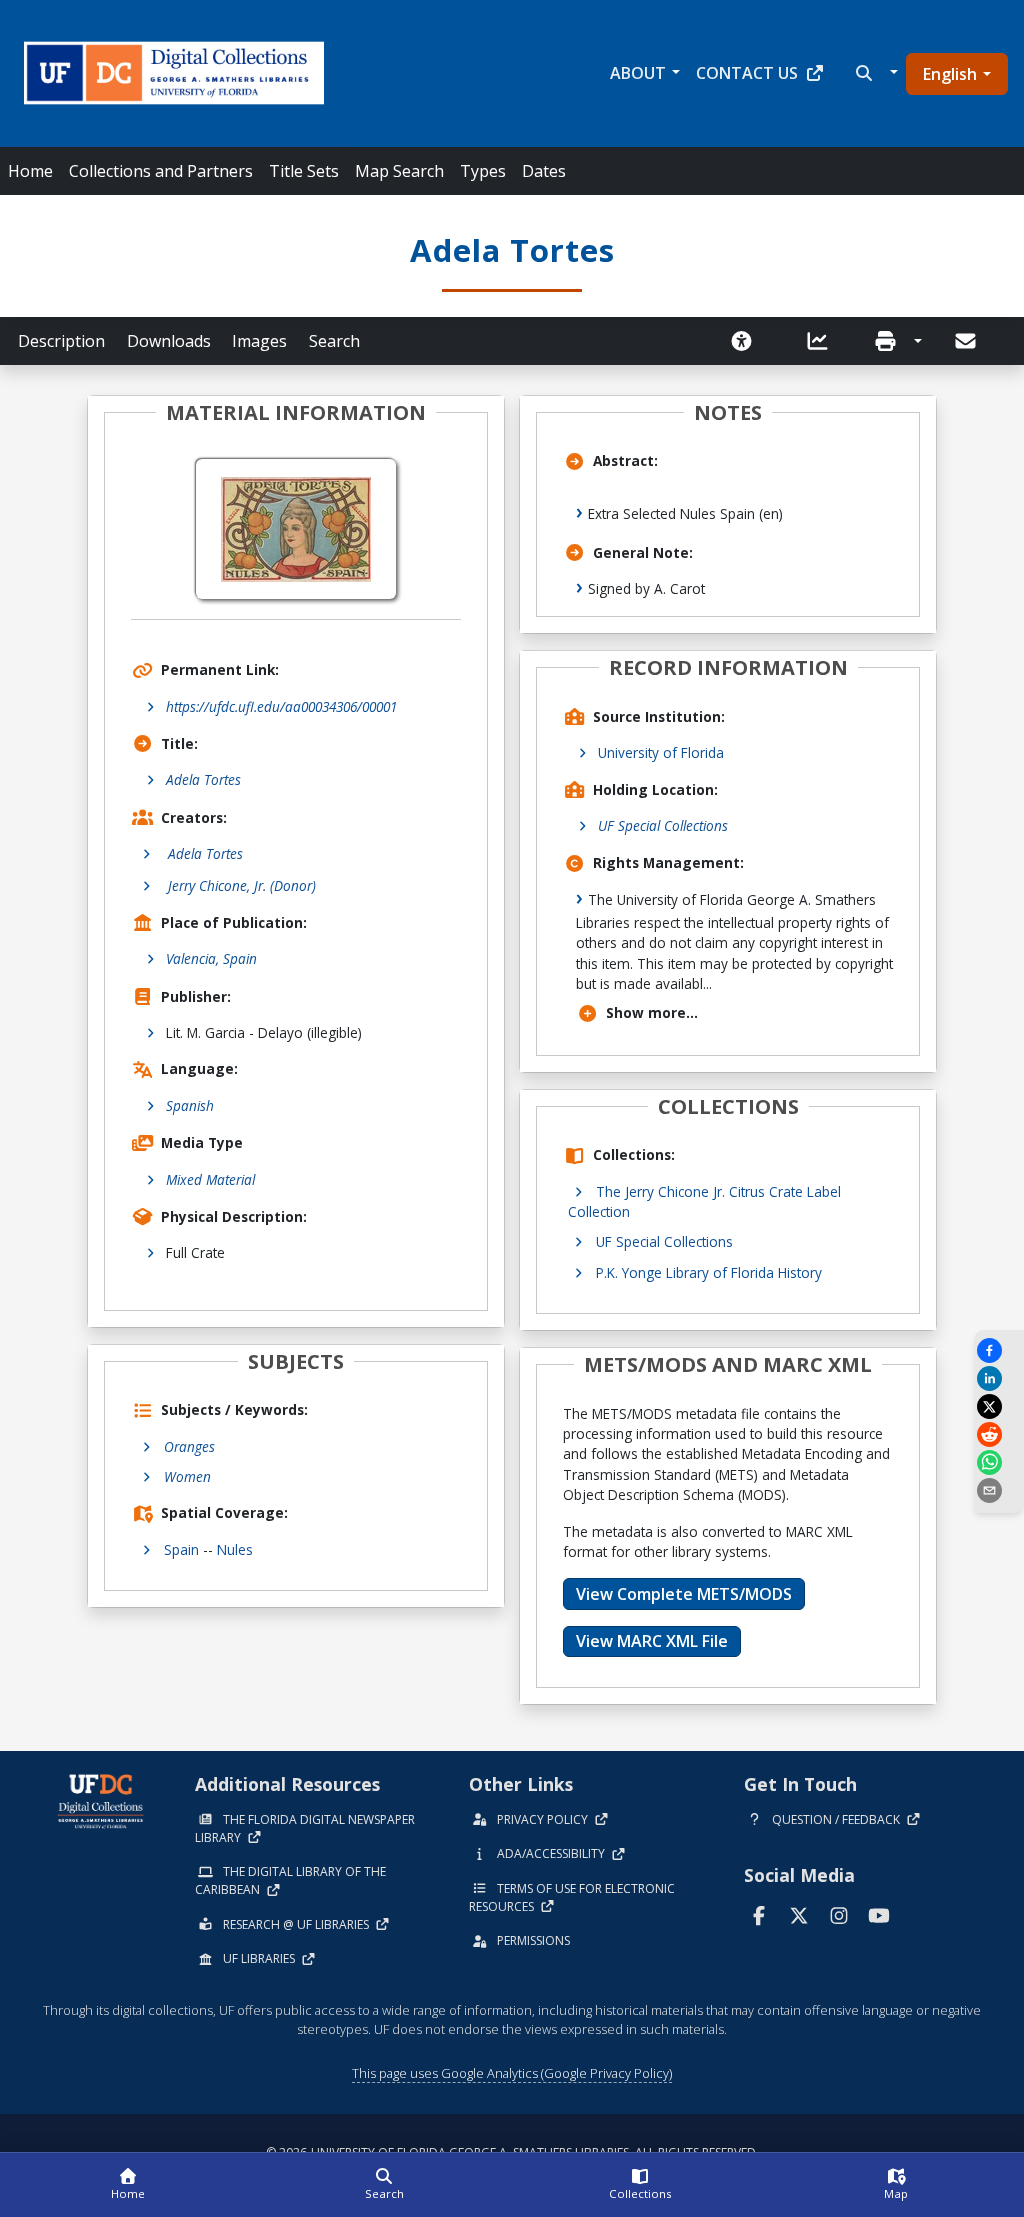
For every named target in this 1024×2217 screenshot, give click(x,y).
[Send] (967, 341)
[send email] (999, 1490)
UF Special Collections (663, 825)
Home (30, 171)
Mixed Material (210, 1179)
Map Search (399, 171)
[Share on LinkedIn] (999, 1378)
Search (334, 341)
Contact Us (747, 73)
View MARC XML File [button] (652, 1641)
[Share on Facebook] (999, 1350)
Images (259, 341)
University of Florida (661, 752)
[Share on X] (999, 1406)
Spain (181, 1549)
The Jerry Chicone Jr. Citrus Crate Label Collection (704, 1201)
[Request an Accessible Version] (748, 341)
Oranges (189, 1446)
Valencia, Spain (211, 958)
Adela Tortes (203, 779)
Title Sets (304, 171)
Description (61, 341)
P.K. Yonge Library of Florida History (709, 1272)
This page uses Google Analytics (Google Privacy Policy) (512, 2073)
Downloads (169, 341)
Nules (235, 1549)
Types (483, 171)
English (950, 74)
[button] (874, 73)
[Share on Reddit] (999, 1434)
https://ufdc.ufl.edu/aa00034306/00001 (281, 706)
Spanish (190, 1105)
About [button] (638, 73)
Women (187, 1476)
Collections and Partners (161, 171)
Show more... (652, 1012)
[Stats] (824, 341)
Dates (544, 171)
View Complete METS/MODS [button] (684, 1594)
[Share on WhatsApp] (999, 1462)
